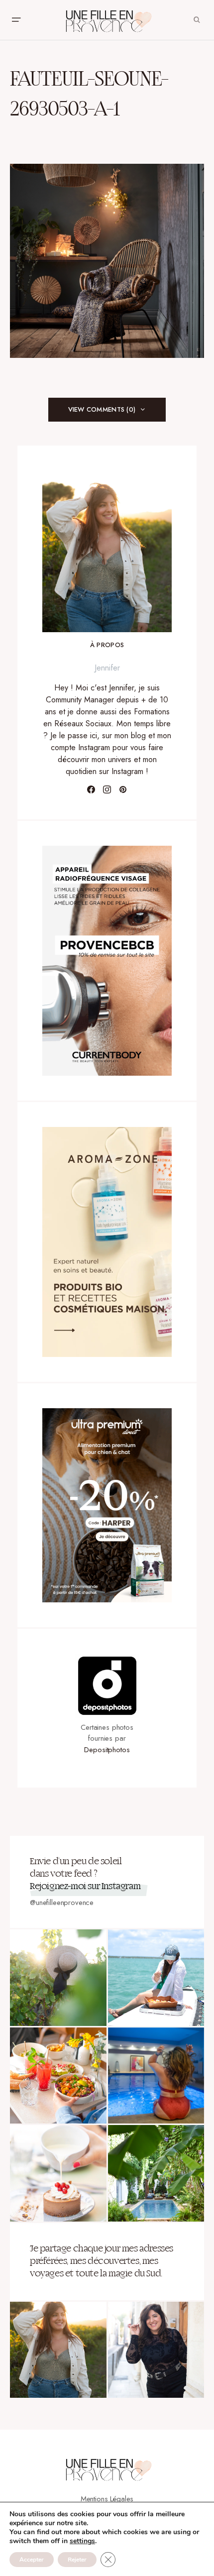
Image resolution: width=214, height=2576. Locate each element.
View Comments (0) (102, 409)
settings (82, 2541)
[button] (16, 20)
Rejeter (77, 2560)
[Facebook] (91, 789)
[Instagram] (107, 789)
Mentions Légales (107, 2499)
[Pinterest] (123, 789)
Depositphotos (107, 1750)
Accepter (32, 2560)
